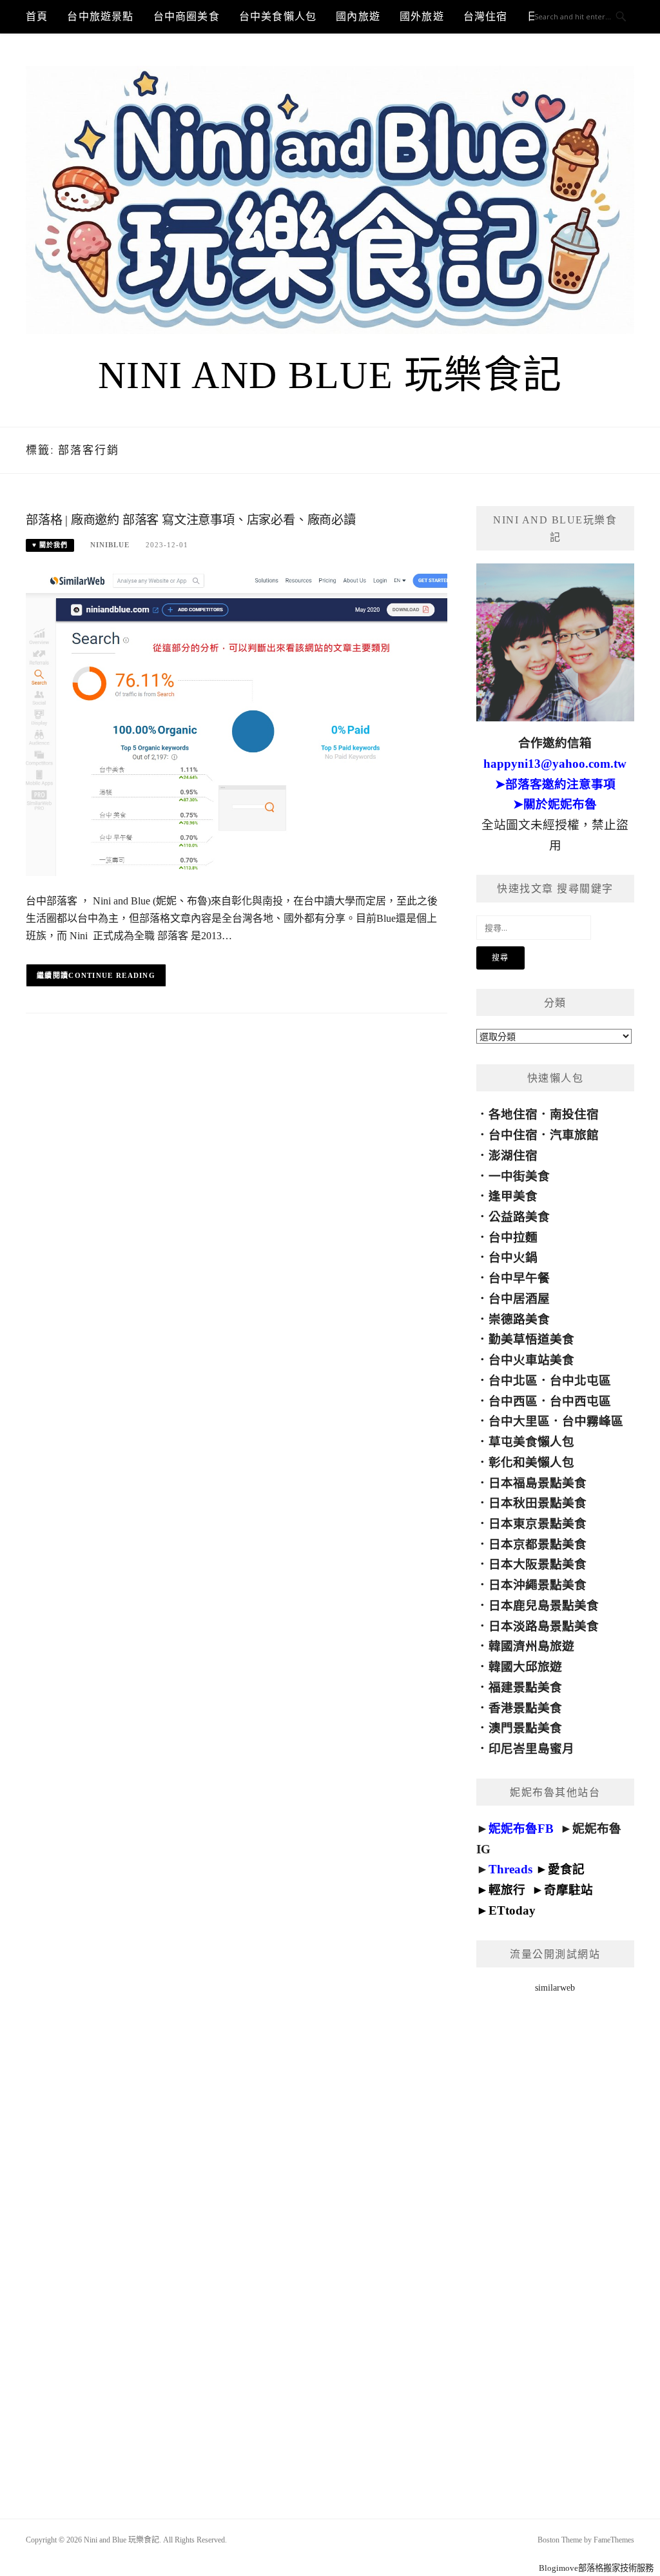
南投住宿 (574, 1114)
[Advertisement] (555, 2239)
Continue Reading (112, 975)
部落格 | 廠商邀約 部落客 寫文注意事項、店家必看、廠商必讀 (191, 520)
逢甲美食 (513, 1196)
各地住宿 (513, 1114)
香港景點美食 (525, 1708)
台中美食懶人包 (278, 16)
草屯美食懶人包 (531, 1442)
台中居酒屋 (519, 1299)
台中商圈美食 (187, 16)
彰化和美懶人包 (531, 1462)
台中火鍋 (513, 1257)
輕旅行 (507, 1890)
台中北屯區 (580, 1381)
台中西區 (513, 1401)
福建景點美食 (525, 1687)
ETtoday (512, 1910)
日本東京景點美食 (538, 1524)
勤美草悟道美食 (531, 1339)
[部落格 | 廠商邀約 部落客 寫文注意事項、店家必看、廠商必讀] (237, 723)
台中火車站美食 (531, 1360)
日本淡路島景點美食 (544, 1626)
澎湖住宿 (513, 1156)
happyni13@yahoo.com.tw (555, 764)
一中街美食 (519, 1176)
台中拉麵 (513, 1237)
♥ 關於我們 (50, 545)
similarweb (555, 1988)
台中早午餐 (519, 1278)
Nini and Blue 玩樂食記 (330, 375)
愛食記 (566, 1869)
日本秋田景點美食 (538, 1503)
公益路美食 (519, 1217)
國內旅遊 (358, 16)
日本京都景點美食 (538, 1544)
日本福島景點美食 (538, 1483)
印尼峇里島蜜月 (531, 1749)
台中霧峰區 (593, 1421)
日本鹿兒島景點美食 (544, 1605)
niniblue (110, 545)
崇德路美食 (519, 1319)
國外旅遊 (422, 16)
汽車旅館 (574, 1135)
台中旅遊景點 (100, 16)
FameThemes (614, 2540)
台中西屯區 (580, 1401)
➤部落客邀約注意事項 (555, 784)
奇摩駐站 (568, 1890)
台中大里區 (519, 1421)
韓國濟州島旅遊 (531, 1646)
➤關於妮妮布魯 (555, 804)
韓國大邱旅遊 (525, 1667)
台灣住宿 (486, 16)
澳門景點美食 (525, 1728)
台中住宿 (513, 1135)
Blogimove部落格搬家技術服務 (596, 2568)
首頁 (37, 16)
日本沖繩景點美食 (538, 1585)
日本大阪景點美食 (538, 1564)
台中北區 (513, 1381)
